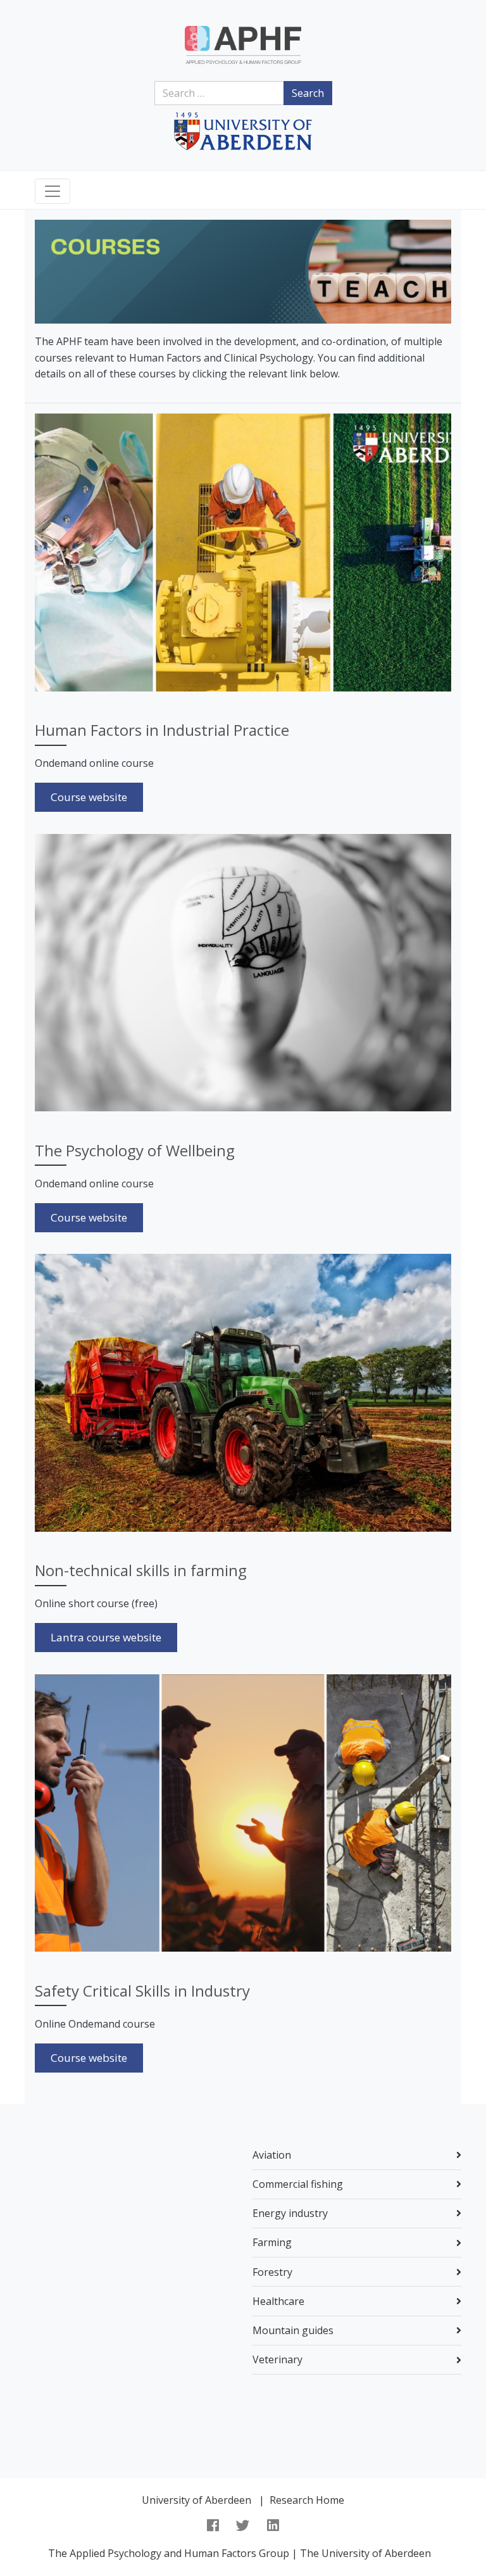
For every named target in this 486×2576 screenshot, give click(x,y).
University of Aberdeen (196, 2500)
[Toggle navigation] (53, 191)
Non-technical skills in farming (141, 1570)
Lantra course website (106, 1637)
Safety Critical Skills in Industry (142, 1991)
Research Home (307, 2500)
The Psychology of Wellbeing (135, 1150)
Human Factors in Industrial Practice (162, 730)
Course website (89, 797)
